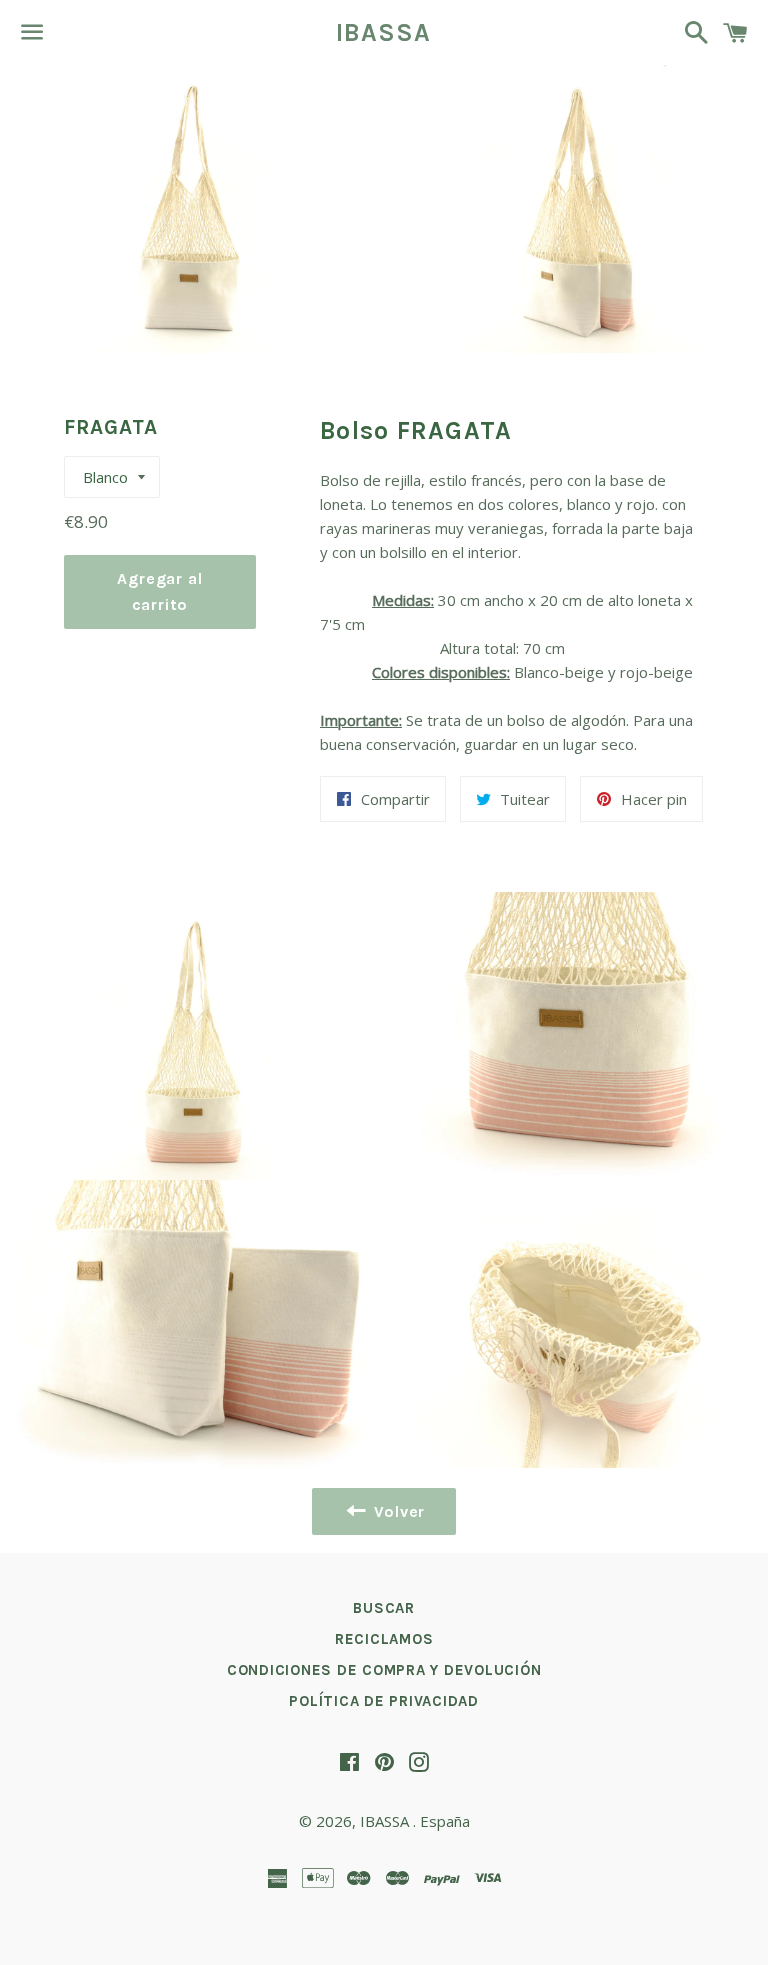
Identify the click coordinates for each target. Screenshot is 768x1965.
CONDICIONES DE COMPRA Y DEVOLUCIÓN (384, 1670)
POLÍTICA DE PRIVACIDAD (384, 1701)
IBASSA (384, 32)
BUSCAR (384, 1608)
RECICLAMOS (384, 1639)
